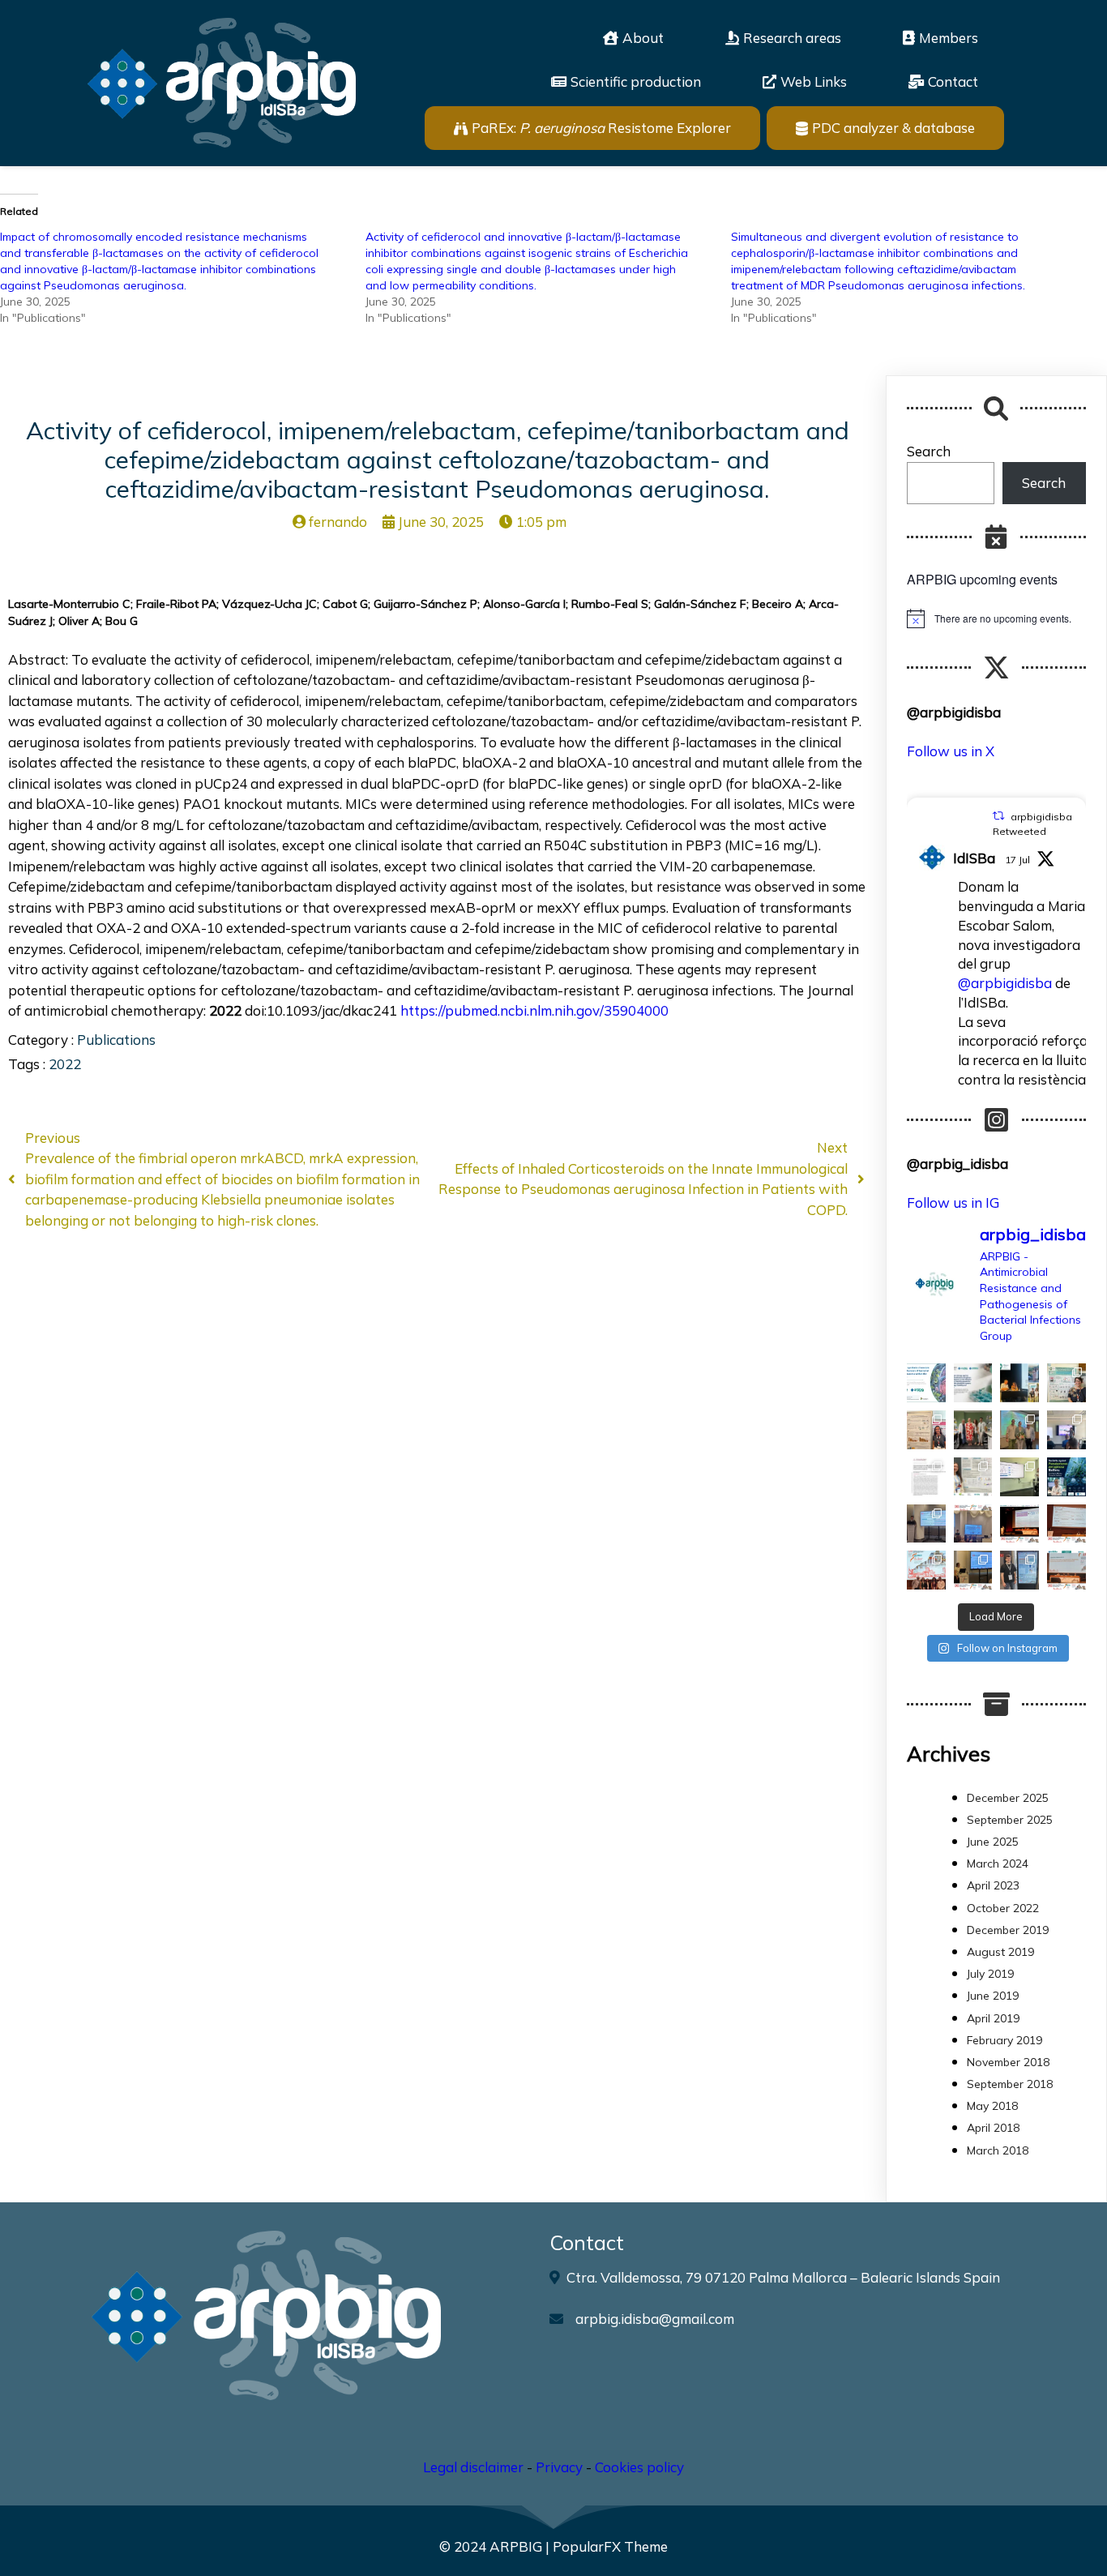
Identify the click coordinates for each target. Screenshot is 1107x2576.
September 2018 (1010, 2084)
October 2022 (1003, 1908)
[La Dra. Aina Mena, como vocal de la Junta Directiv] (1066, 1570)
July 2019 (990, 1974)
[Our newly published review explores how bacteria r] (926, 1383)
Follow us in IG (953, 1202)
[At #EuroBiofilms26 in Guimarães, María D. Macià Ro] (1019, 1383)
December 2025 (1008, 1798)
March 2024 (998, 1864)
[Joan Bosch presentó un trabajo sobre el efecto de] (973, 1524)
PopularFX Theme (610, 2546)
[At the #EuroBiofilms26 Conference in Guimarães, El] (1066, 1383)
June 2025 (993, 1842)
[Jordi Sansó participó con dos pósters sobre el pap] (1019, 1570)
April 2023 (993, 1885)
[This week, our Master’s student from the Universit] (973, 1430)
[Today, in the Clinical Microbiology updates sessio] (1019, 1477)
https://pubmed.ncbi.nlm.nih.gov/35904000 (534, 1010)
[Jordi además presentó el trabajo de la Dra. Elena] (926, 1524)
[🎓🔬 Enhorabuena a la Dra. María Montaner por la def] (1019, 1430)
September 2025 (1010, 1820)
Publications (116, 1040)
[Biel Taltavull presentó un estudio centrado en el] (1019, 1524)
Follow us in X (951, 751)
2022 (65, 1064)
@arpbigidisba (1005, 983)
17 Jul (1017, 860)
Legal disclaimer (473, 2467)
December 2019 (1008, 1930)
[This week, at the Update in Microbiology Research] (1066, 1477)
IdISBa (974, 858)
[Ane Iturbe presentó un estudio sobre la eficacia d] (973, 1570)
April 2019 (993, 2018)
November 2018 (1008, 2062)
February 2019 (1004, 2040)
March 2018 (998, 2150)
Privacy (559, 2467)
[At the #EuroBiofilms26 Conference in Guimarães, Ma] (926, 1430)
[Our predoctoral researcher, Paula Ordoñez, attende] (973, 1477)
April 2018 (993, 2128)
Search (929, 451)
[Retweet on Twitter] (998, 816)
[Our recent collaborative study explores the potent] (973, 1383)
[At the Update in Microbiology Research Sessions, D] (1066, 1430)
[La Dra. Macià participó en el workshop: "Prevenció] (926, 1570)
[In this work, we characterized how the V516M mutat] (926, 1477)
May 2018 (992, 2106)
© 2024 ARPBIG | (496, 2546)
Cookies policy (639, 2467)
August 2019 (1000, 1952)
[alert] (996, 618)
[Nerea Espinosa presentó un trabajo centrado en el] (1066, 1524)
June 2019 (993, 1996)
